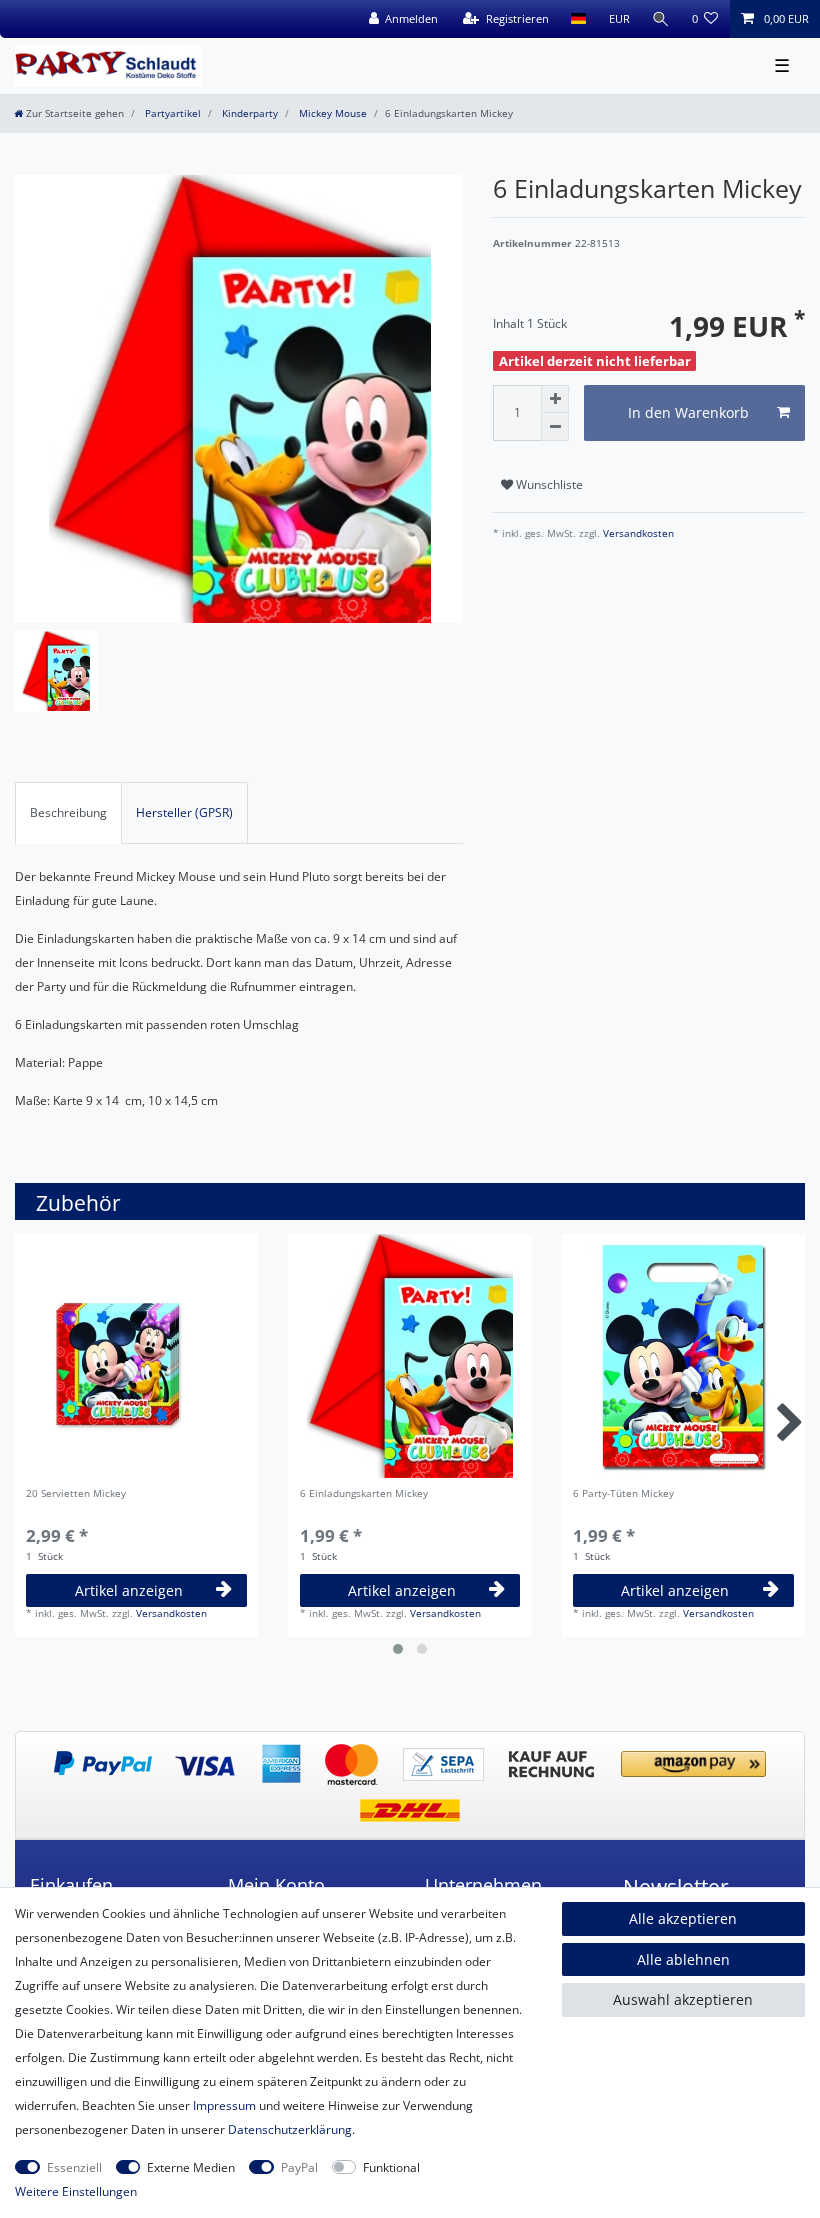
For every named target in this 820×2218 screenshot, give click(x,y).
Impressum (224, 2105)
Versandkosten (637, 533)
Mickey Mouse (331, 113)
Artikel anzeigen (129, 1590)
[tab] (68, 813)
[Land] (578, 19)
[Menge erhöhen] (555, 399)
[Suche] (661, 19)
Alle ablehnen (683, 1959)
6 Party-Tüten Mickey (623, 1494)
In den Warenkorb (688, 412)
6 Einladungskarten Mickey (364, 1494)
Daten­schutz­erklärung (290, 2129)
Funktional (391, 2167)
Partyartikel (171, 113)
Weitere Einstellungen (76, 2191)
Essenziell (74, 2167)
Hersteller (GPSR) (184, 812)
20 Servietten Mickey (76, 1494)
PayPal (299, 2167)
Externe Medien (191, 2167)
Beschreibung (68, 812)
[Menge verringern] (555, 427)
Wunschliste (548, 484)
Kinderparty (248, 113)
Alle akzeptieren (683, 1918)
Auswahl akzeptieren (683, 1999)
